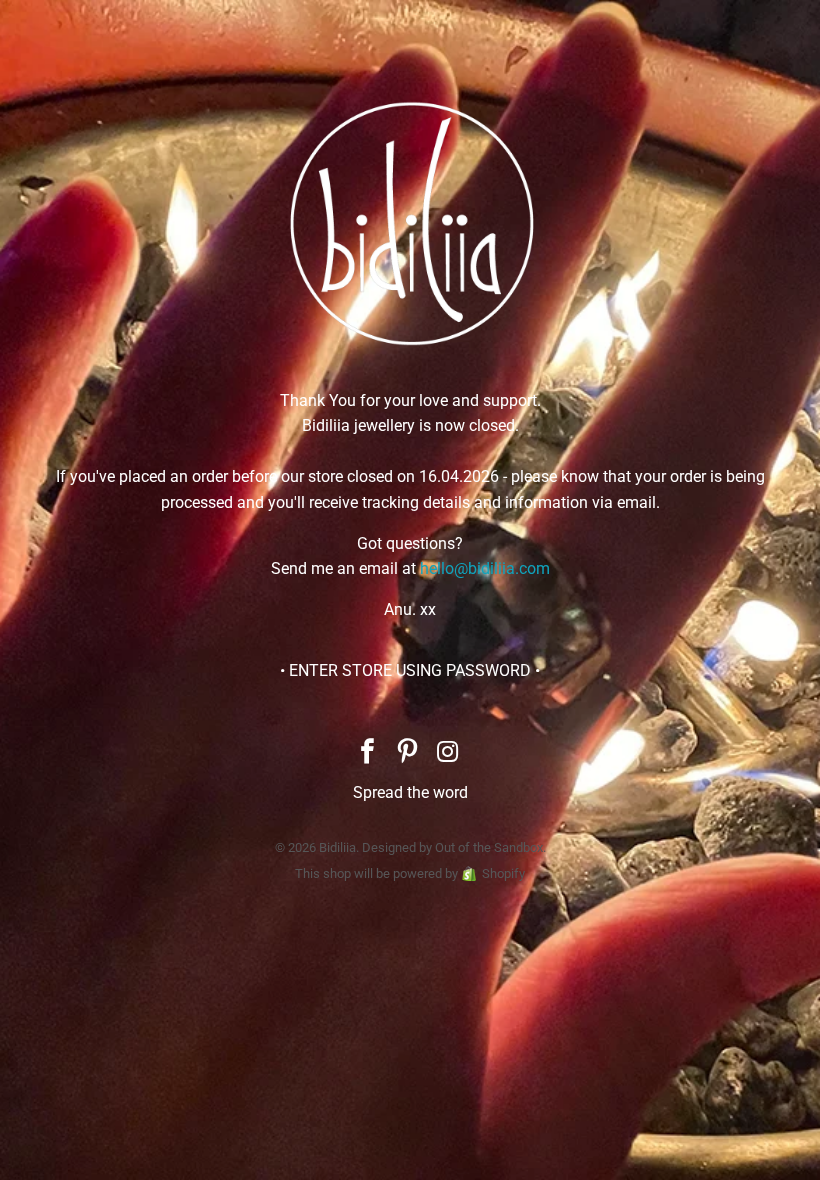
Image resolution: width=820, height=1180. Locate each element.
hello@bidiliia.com (485, 568)
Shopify (503, 873)
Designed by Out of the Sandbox (452, 847)
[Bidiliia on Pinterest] (408, 753)
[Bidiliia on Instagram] (448, 753)
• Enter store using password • (410, 670)
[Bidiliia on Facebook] (368, 753)
